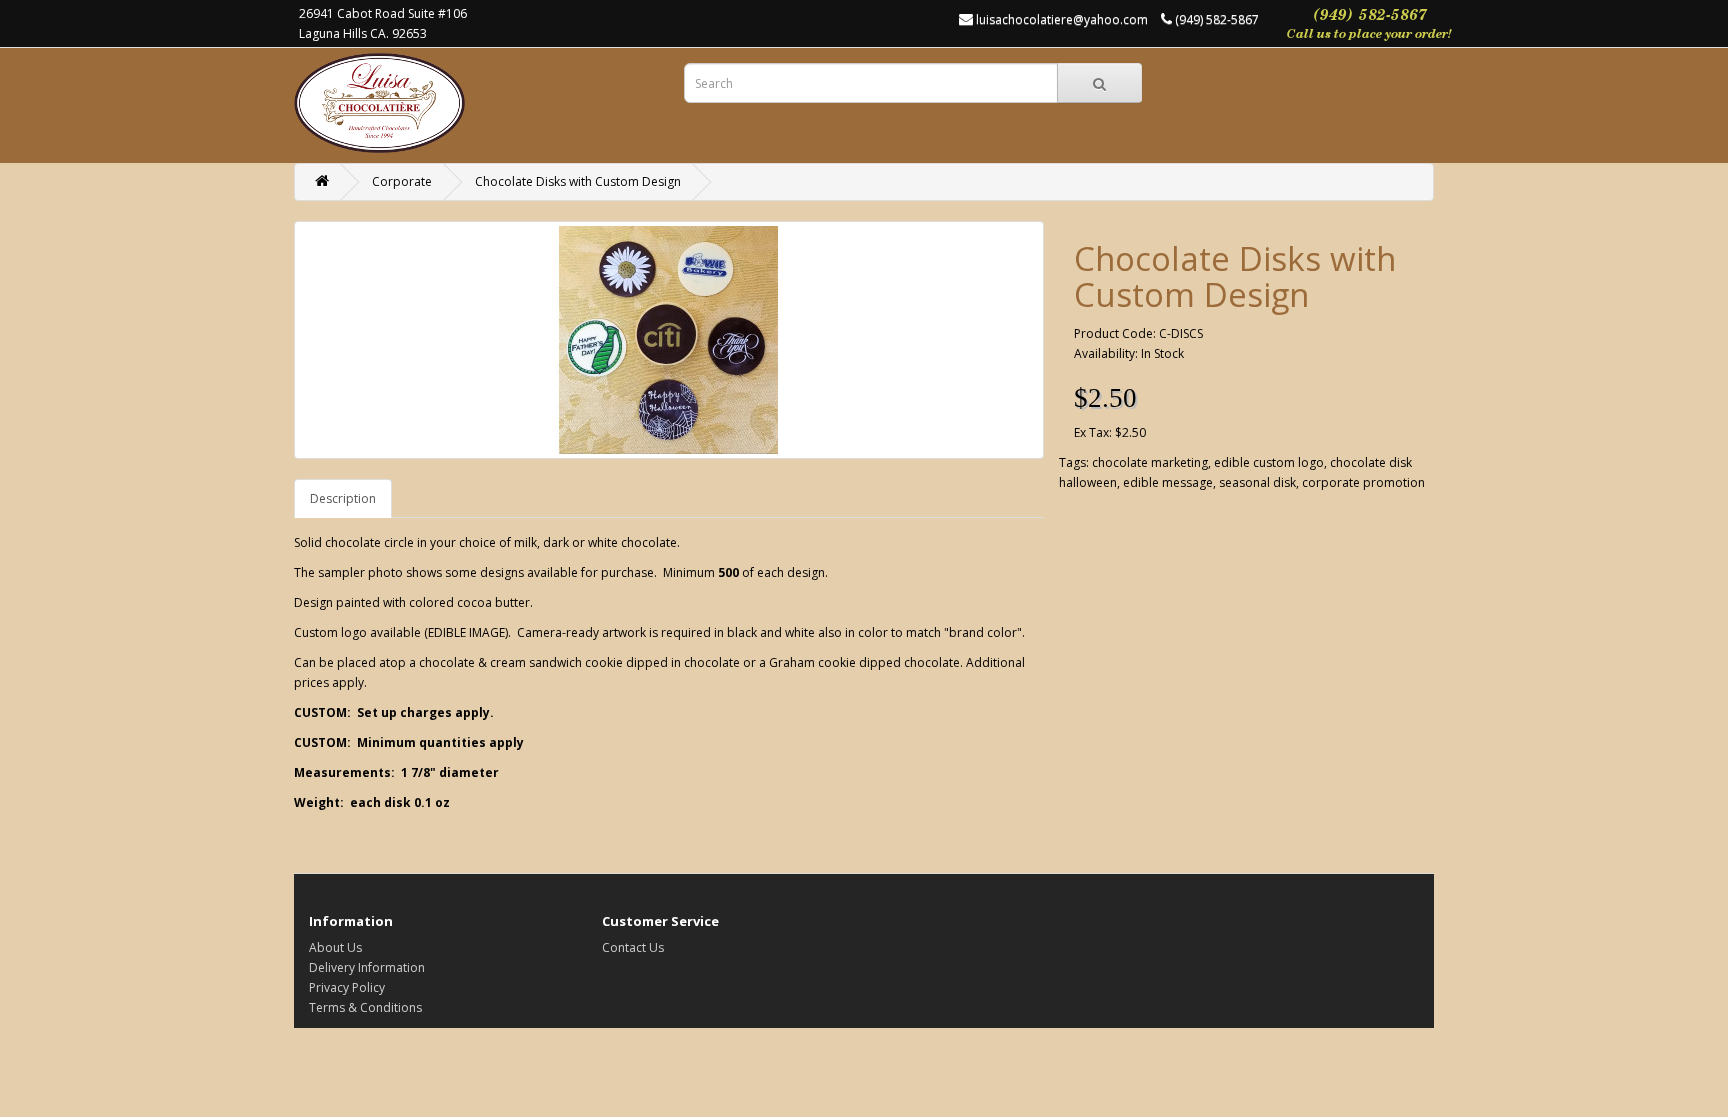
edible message (1168, 482)
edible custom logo (1269, 462)
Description (343, 498)
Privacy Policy (347, 987)
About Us (335, 947)
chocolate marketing (1150, 462)
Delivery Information (367, 967)
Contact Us (633, 947)
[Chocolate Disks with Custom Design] (669, 340)
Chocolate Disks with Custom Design (578, 181)
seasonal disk (1257, 482)
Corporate (402, 181)
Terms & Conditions (365, 1007)
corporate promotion (1363, 482)
